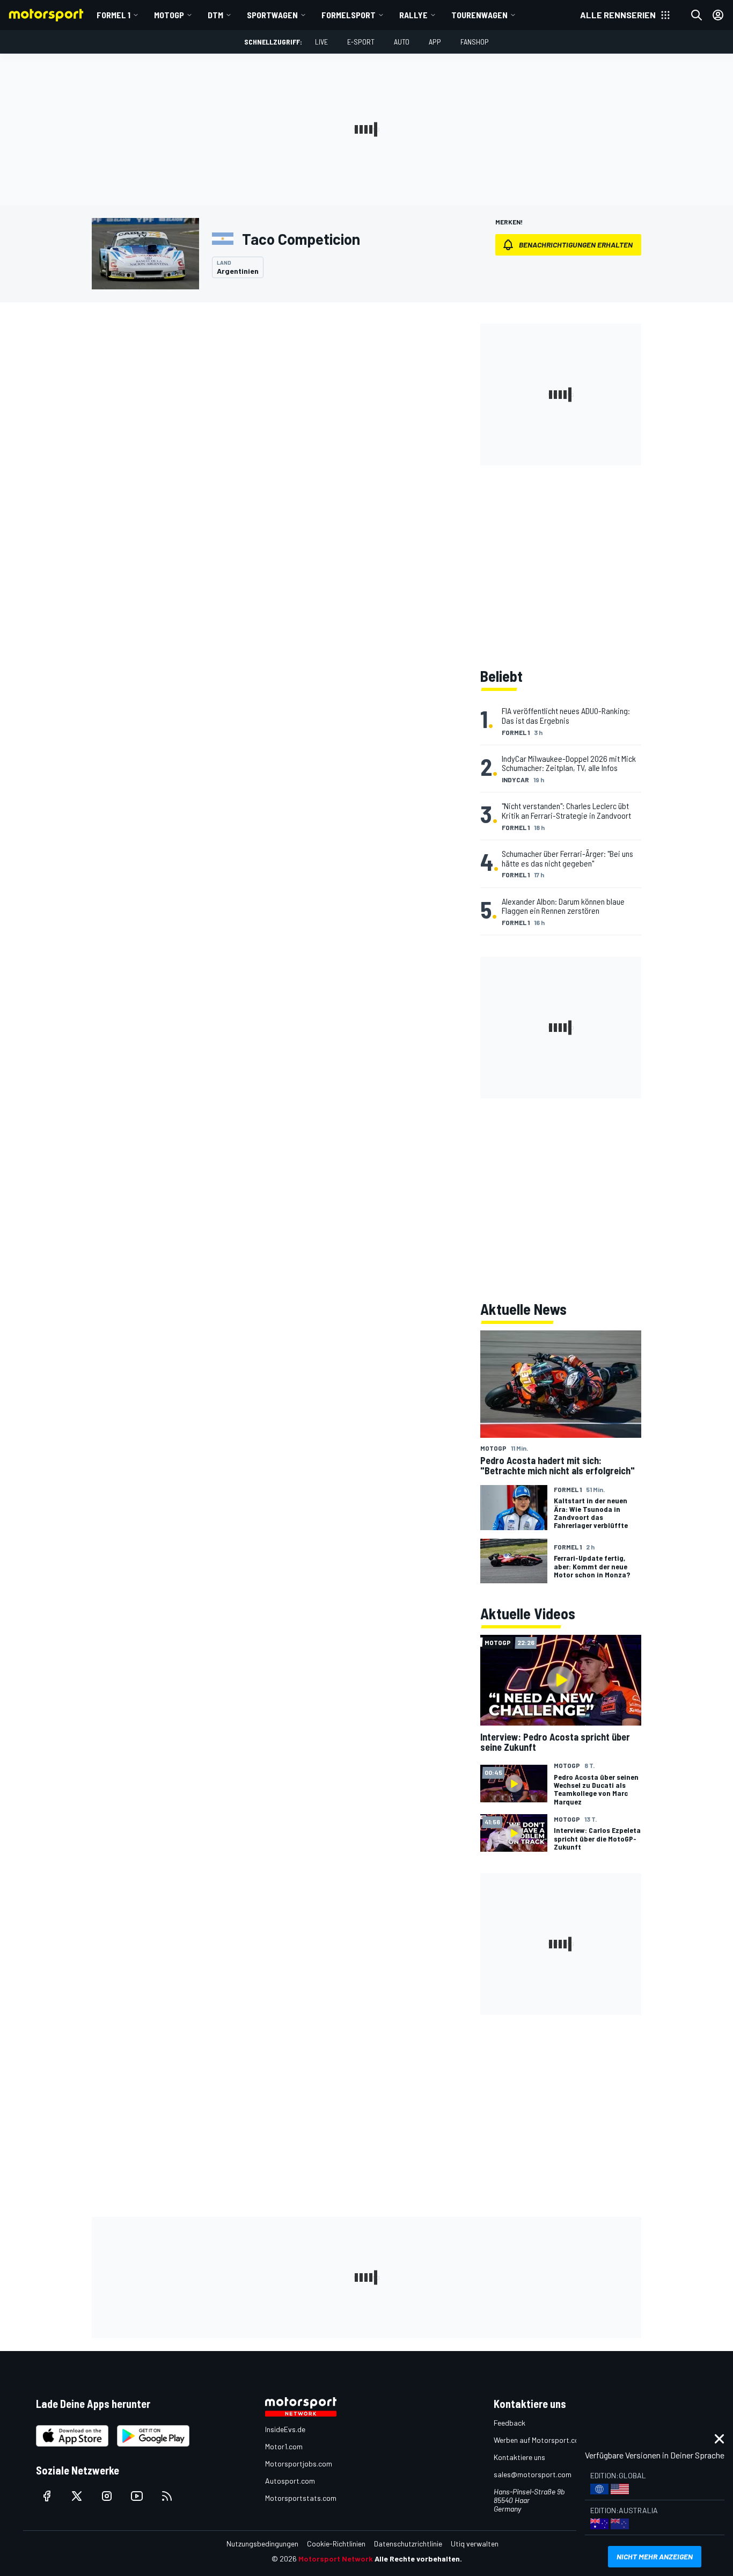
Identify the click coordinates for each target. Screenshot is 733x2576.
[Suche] (697, 15)
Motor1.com (284, 2446)
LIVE (321, 42)
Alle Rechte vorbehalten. (418, 2559)
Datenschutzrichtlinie (408, 2544)
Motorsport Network (336, 2559)
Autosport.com (290, 2481)
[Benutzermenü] (718, 15)
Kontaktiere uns (519, 2457)
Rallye (413, 15)
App (435, 42)
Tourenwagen (479, 15)
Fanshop (475, 42)
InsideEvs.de (285, 2429)
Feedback (510, 2423)
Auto (402, 42)
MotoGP (169, 15)
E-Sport (361, 42)
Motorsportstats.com (301, 2498)
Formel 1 (113, 15)
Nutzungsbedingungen (262, 2544)
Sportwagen (272, 15)
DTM (215, 15)
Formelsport (349, 15)
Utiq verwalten (475, 2544)
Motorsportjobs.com (299, 2464)
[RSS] (167, 2496)
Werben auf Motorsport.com (539, 2440)
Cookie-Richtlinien (336, 2544)
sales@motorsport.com (533, 2474)
